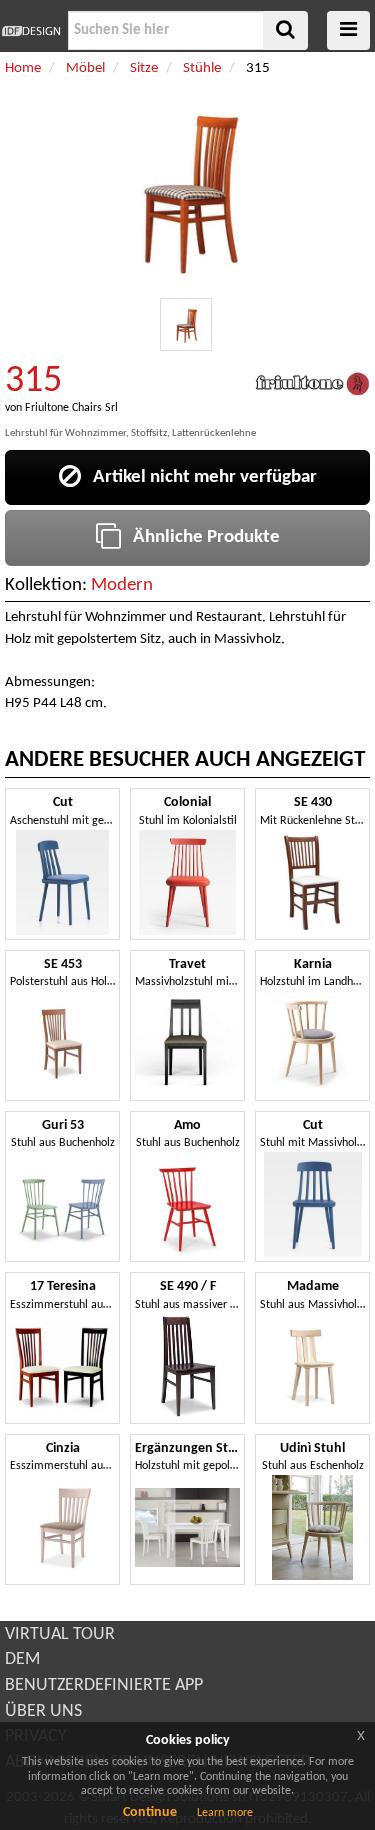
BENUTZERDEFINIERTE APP (104, 1685)
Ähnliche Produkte (200, 537)
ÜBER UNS (43, 1711)
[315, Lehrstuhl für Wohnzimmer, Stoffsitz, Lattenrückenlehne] (186, 324)
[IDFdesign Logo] (31, 31)
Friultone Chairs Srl (71, 408)
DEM (22, 1659)
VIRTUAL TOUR (60, 1634)
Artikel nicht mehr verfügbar (199, 477)
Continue (150, 1812)
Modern (122, 585)
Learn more (225, 1813)
